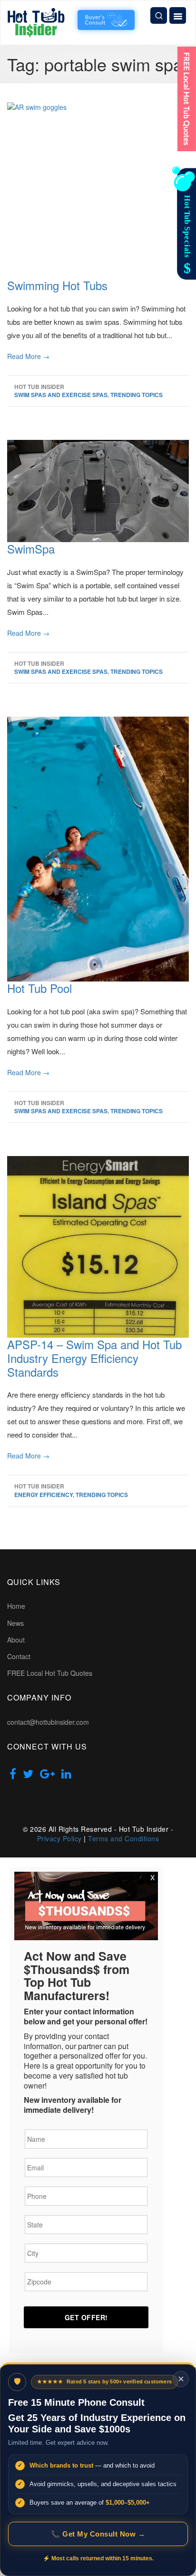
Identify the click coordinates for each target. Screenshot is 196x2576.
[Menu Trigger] (178, 15)
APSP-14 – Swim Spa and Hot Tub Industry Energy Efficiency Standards (94, 1358)
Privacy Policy (59, 1838)
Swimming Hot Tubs (57, 285)
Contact (19, 1656)
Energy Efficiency (44, 1495)
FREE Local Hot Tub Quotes (50, 1673)
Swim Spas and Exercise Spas (61, 395)
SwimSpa (31, 549)
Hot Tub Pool (39, 988)
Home (16, 1606)
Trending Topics (137, 395)
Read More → (28, 356)
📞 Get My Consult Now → (98, 2534)
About (16, 1640)
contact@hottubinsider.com (48, 1722)
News (15, 1623)
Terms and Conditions (123, 1838)
